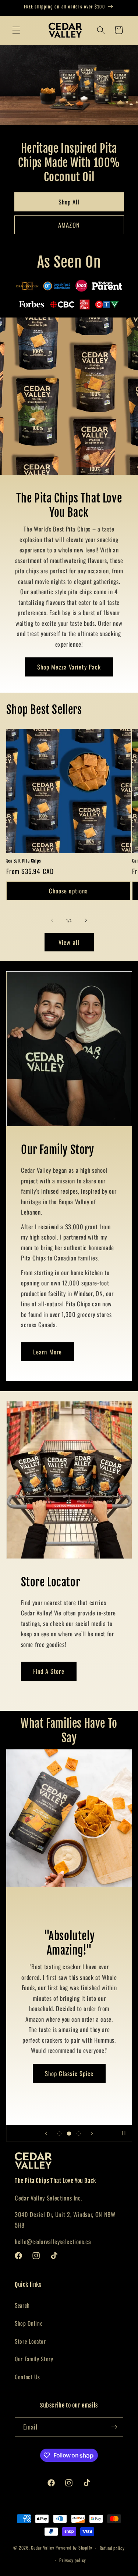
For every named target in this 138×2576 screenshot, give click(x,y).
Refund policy (112, 2548)
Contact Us (27, 2377)
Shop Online (29, 2323)
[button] (16, 30)
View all (69, 942)
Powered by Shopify (74, 2548)
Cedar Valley (43, 2548)
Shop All (69, 202)
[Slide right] (86, 921)
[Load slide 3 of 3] (79, 2133)
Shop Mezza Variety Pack (69, 667)
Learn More (47, 1352)
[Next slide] (92, 2133)
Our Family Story (34, 2359)
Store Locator (30, 2341)
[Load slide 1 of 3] (59, 2133)
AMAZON (69, 225)
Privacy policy (73, 2560)
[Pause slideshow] (124, 2133)
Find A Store (49, 1671)
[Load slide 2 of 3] (69, 2133)
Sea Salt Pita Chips (24, 861)
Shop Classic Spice (69, 2073)
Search (22, 2305)
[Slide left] (52, 921)
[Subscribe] (114, 2427)
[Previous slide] (46, 2133)
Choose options (68, 891)
